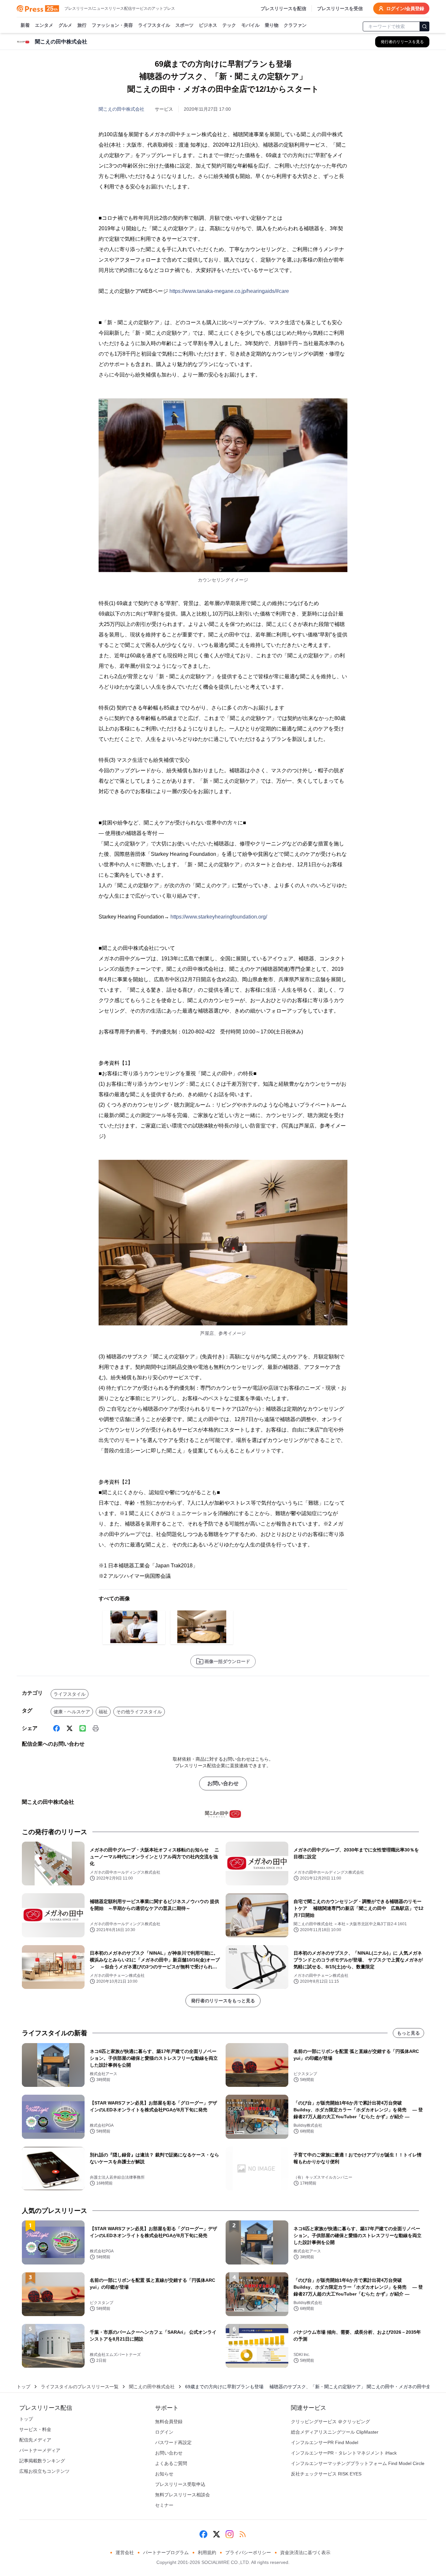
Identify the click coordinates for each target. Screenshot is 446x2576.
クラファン (295, 25)
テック (229, 25)
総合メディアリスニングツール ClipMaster (335, 2432)
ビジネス (208, 25)
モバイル (250, 25)
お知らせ (164, 2474)
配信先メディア (35, 2440)
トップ (24, 2387)
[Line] (83, 1728)
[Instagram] (230, 2534)
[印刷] (96, 1728)
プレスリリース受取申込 (180, 2484)
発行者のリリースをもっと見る (223, 2001)
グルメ (65, 25)
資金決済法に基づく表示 (305, 2552)
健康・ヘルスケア (72, 1712)
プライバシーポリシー (248, 2552)
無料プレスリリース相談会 (183, 2495)
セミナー (164, 2505)
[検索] (424, 26)
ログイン (164, 2432)
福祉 (103, 1712)
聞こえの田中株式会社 (121, 109)
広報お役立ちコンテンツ (44, 2471)
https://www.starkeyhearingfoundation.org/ (219, 917)
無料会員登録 (169, 2422)
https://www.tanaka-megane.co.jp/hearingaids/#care (229, 291)
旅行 (82, 25)
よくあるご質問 (171, 2463)
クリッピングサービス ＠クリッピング (330, 2422)
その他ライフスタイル (139, 1712)
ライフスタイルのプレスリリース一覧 (80, 2387)
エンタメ (44, 25)
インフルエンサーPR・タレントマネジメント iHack (344, 2453)
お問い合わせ (223, 1783)
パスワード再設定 (173, 2442)
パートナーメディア (40, 2450)
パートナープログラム (166, 2552)
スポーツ (184, 25)
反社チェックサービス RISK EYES (326, 2474)
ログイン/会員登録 (405, 8)
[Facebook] (56, 1728)
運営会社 (125, 2552)
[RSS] (243, 2534)
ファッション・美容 (112, 25)
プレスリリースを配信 (283, 8)
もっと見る (408, 2033)
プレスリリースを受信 (340, 8)
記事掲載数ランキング (42, 2461)
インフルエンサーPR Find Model (325, 2442)
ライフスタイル (154, 25)
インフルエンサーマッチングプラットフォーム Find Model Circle (358, 2463)
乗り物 (272, 25)
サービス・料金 (35, 2429)
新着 (25, 25)
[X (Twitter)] (70, 1728)
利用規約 (207, 2552)
